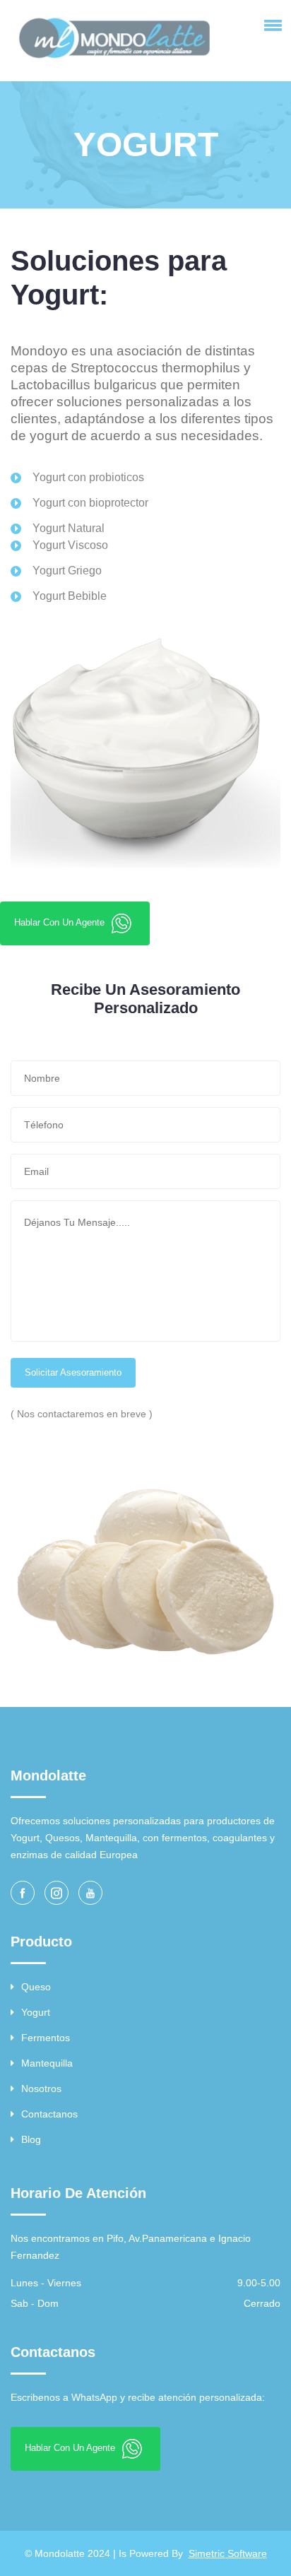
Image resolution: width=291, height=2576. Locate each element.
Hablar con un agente (61, 922)
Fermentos (46, 2038)
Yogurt (36, 2012)
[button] (271, 25)
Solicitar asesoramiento (73, 1372)
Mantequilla (47, 2063)
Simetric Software (228, 2553)
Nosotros (41, 2088)
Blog (31, 2139)
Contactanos (49, 2114)
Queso (36, 1987)
